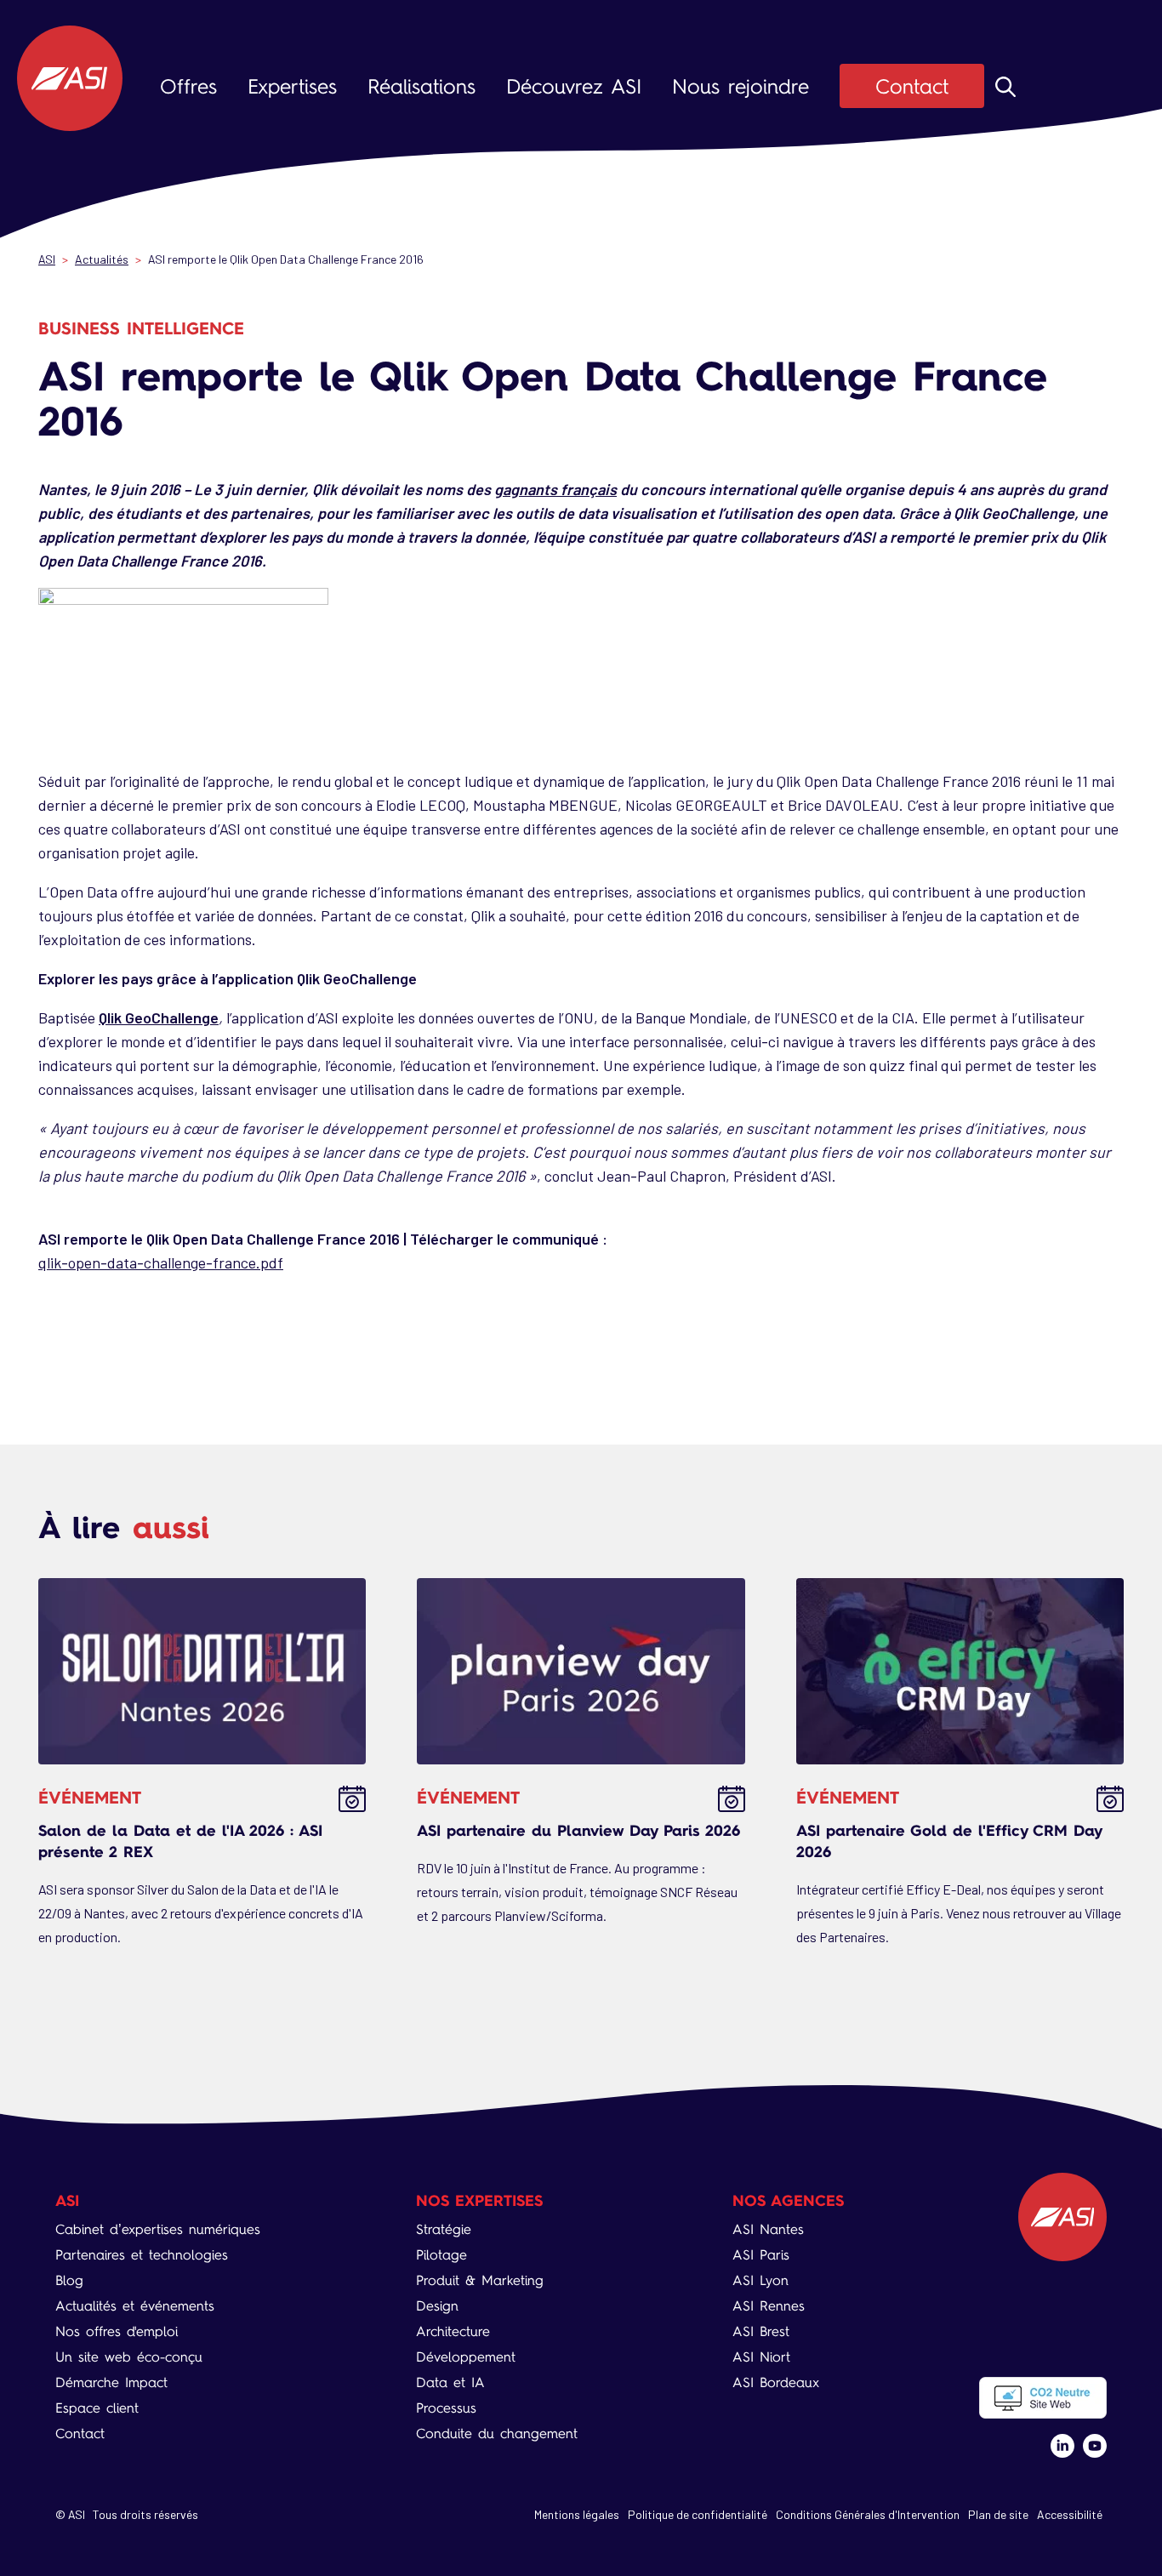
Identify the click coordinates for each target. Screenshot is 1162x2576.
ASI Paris (761, 2255)
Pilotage (441, 2255)
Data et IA (450, 2382)
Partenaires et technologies (142, 2255)
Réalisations (422, 86)
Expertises (292, 86)
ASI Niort (761, 2357)
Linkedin (1062, 2446)
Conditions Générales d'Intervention (868, 2514)
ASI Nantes (768, 2229)
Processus (446, 2408)
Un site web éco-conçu (129, 2357)
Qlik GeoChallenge (159, 1017)
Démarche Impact (111, 2382)
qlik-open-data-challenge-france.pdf (161, 1262)
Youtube (1095, 2446)
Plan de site (998, 2514)
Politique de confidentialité (698, 2514)
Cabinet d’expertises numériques (158, 2229)
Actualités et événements (135, 2306)
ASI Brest (761, 2331)
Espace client (97, 2408)
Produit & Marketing (480, 2280)
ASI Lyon (760, 2280)
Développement (466, 2357)
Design (437, 2306)
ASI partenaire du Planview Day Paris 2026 (578, 1830)
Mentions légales (577, 2514)
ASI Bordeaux (776, 2382)
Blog (69, 2280)
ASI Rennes (769, 2306)
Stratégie (444, 2229)
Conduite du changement (497, 2434)
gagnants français (555, 489)
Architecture (453, 2331)
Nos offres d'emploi (117, 2331)
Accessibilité (1070, 2514)
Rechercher (1005, 87)
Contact (912, 86)
